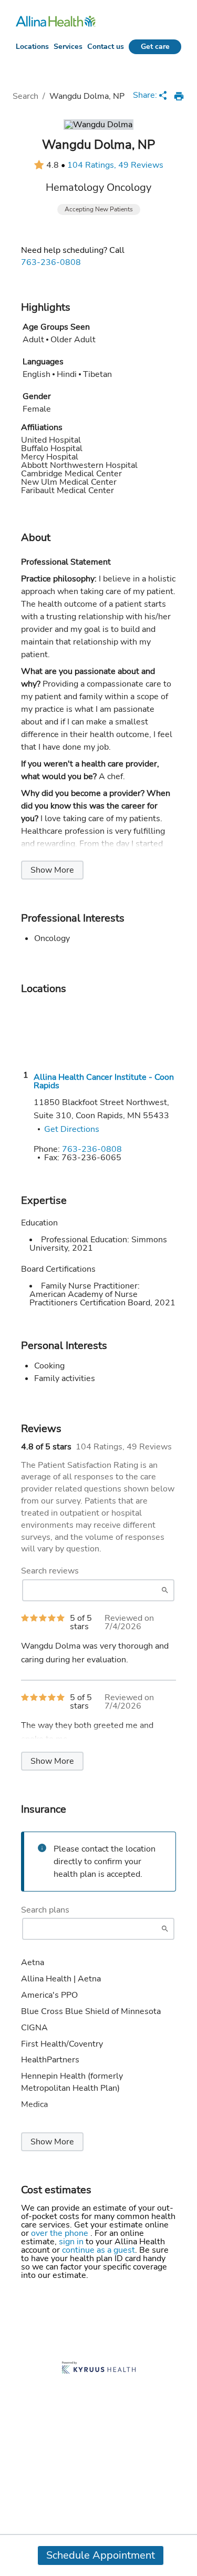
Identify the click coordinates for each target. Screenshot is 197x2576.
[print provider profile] (179, 96)
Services (68, 47)
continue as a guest (98, 2250)
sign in (72, 2242)
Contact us (106, 47)
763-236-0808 (51, 262)
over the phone (61, 2233)
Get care (155, 47)
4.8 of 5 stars (46, 1447)
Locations (32, 47)
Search (25, 96)
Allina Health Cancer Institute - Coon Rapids (104, 1081)
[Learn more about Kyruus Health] (99, 2369)
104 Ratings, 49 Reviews (115, 165)
